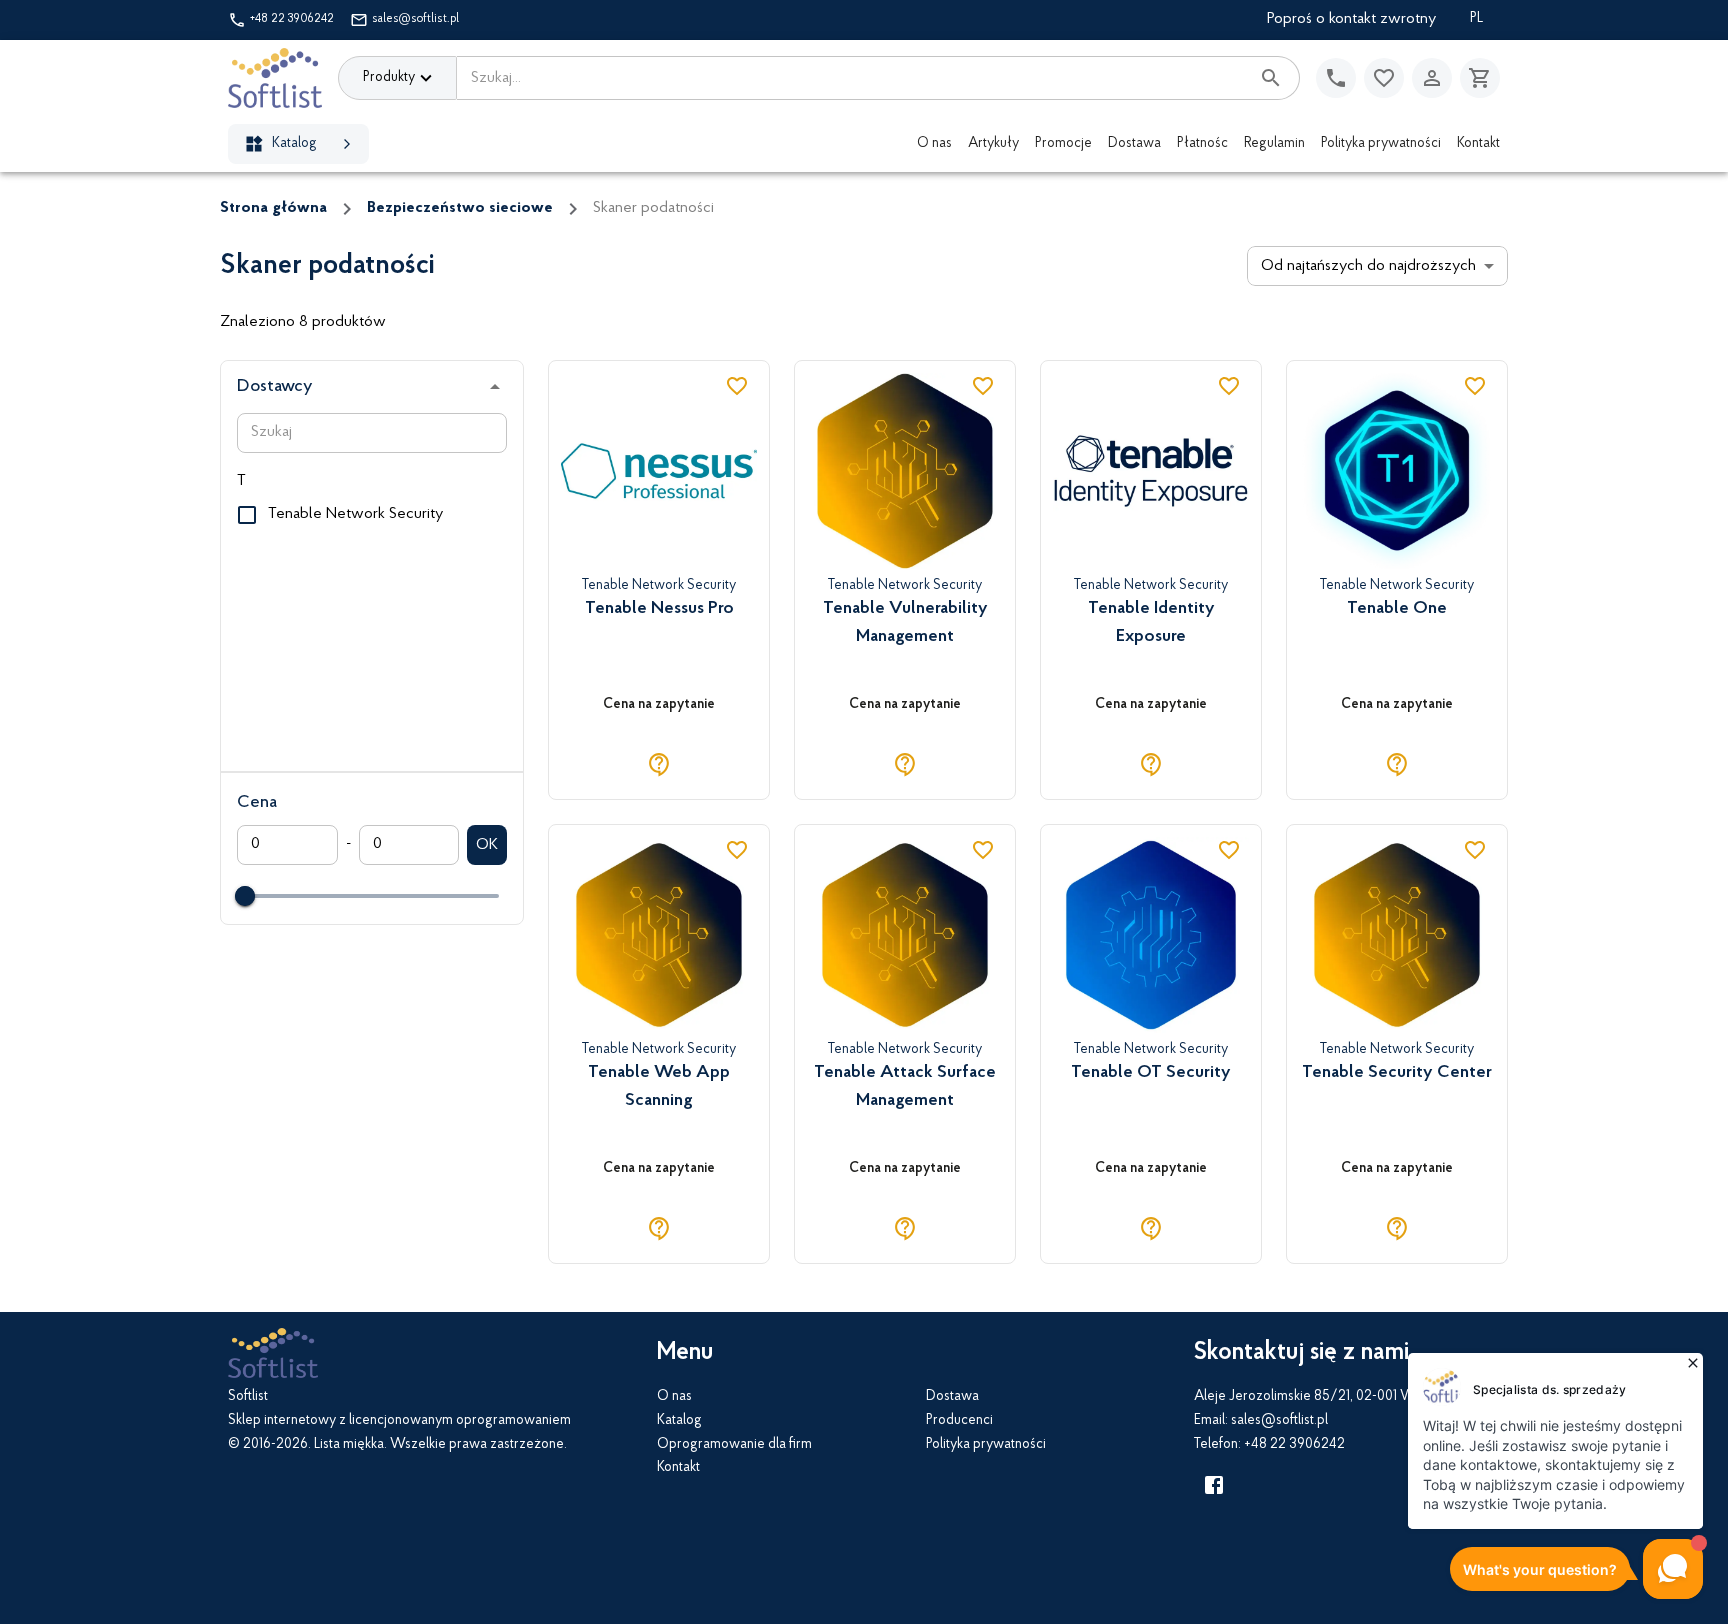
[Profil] (1432, 78)
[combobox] (853, 78)
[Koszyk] (1480, 78)
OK (487, 845)
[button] (372, 387)
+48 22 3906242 (292, 19)
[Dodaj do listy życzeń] (737, 386)
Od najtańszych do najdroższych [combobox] (1368, 266)
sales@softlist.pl (415, 19)
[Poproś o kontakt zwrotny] (1336, 78)
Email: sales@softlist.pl (1261, 1421)
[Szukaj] (1271, 78)
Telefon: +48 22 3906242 (1269, 1445)
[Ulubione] (1384, 78)
